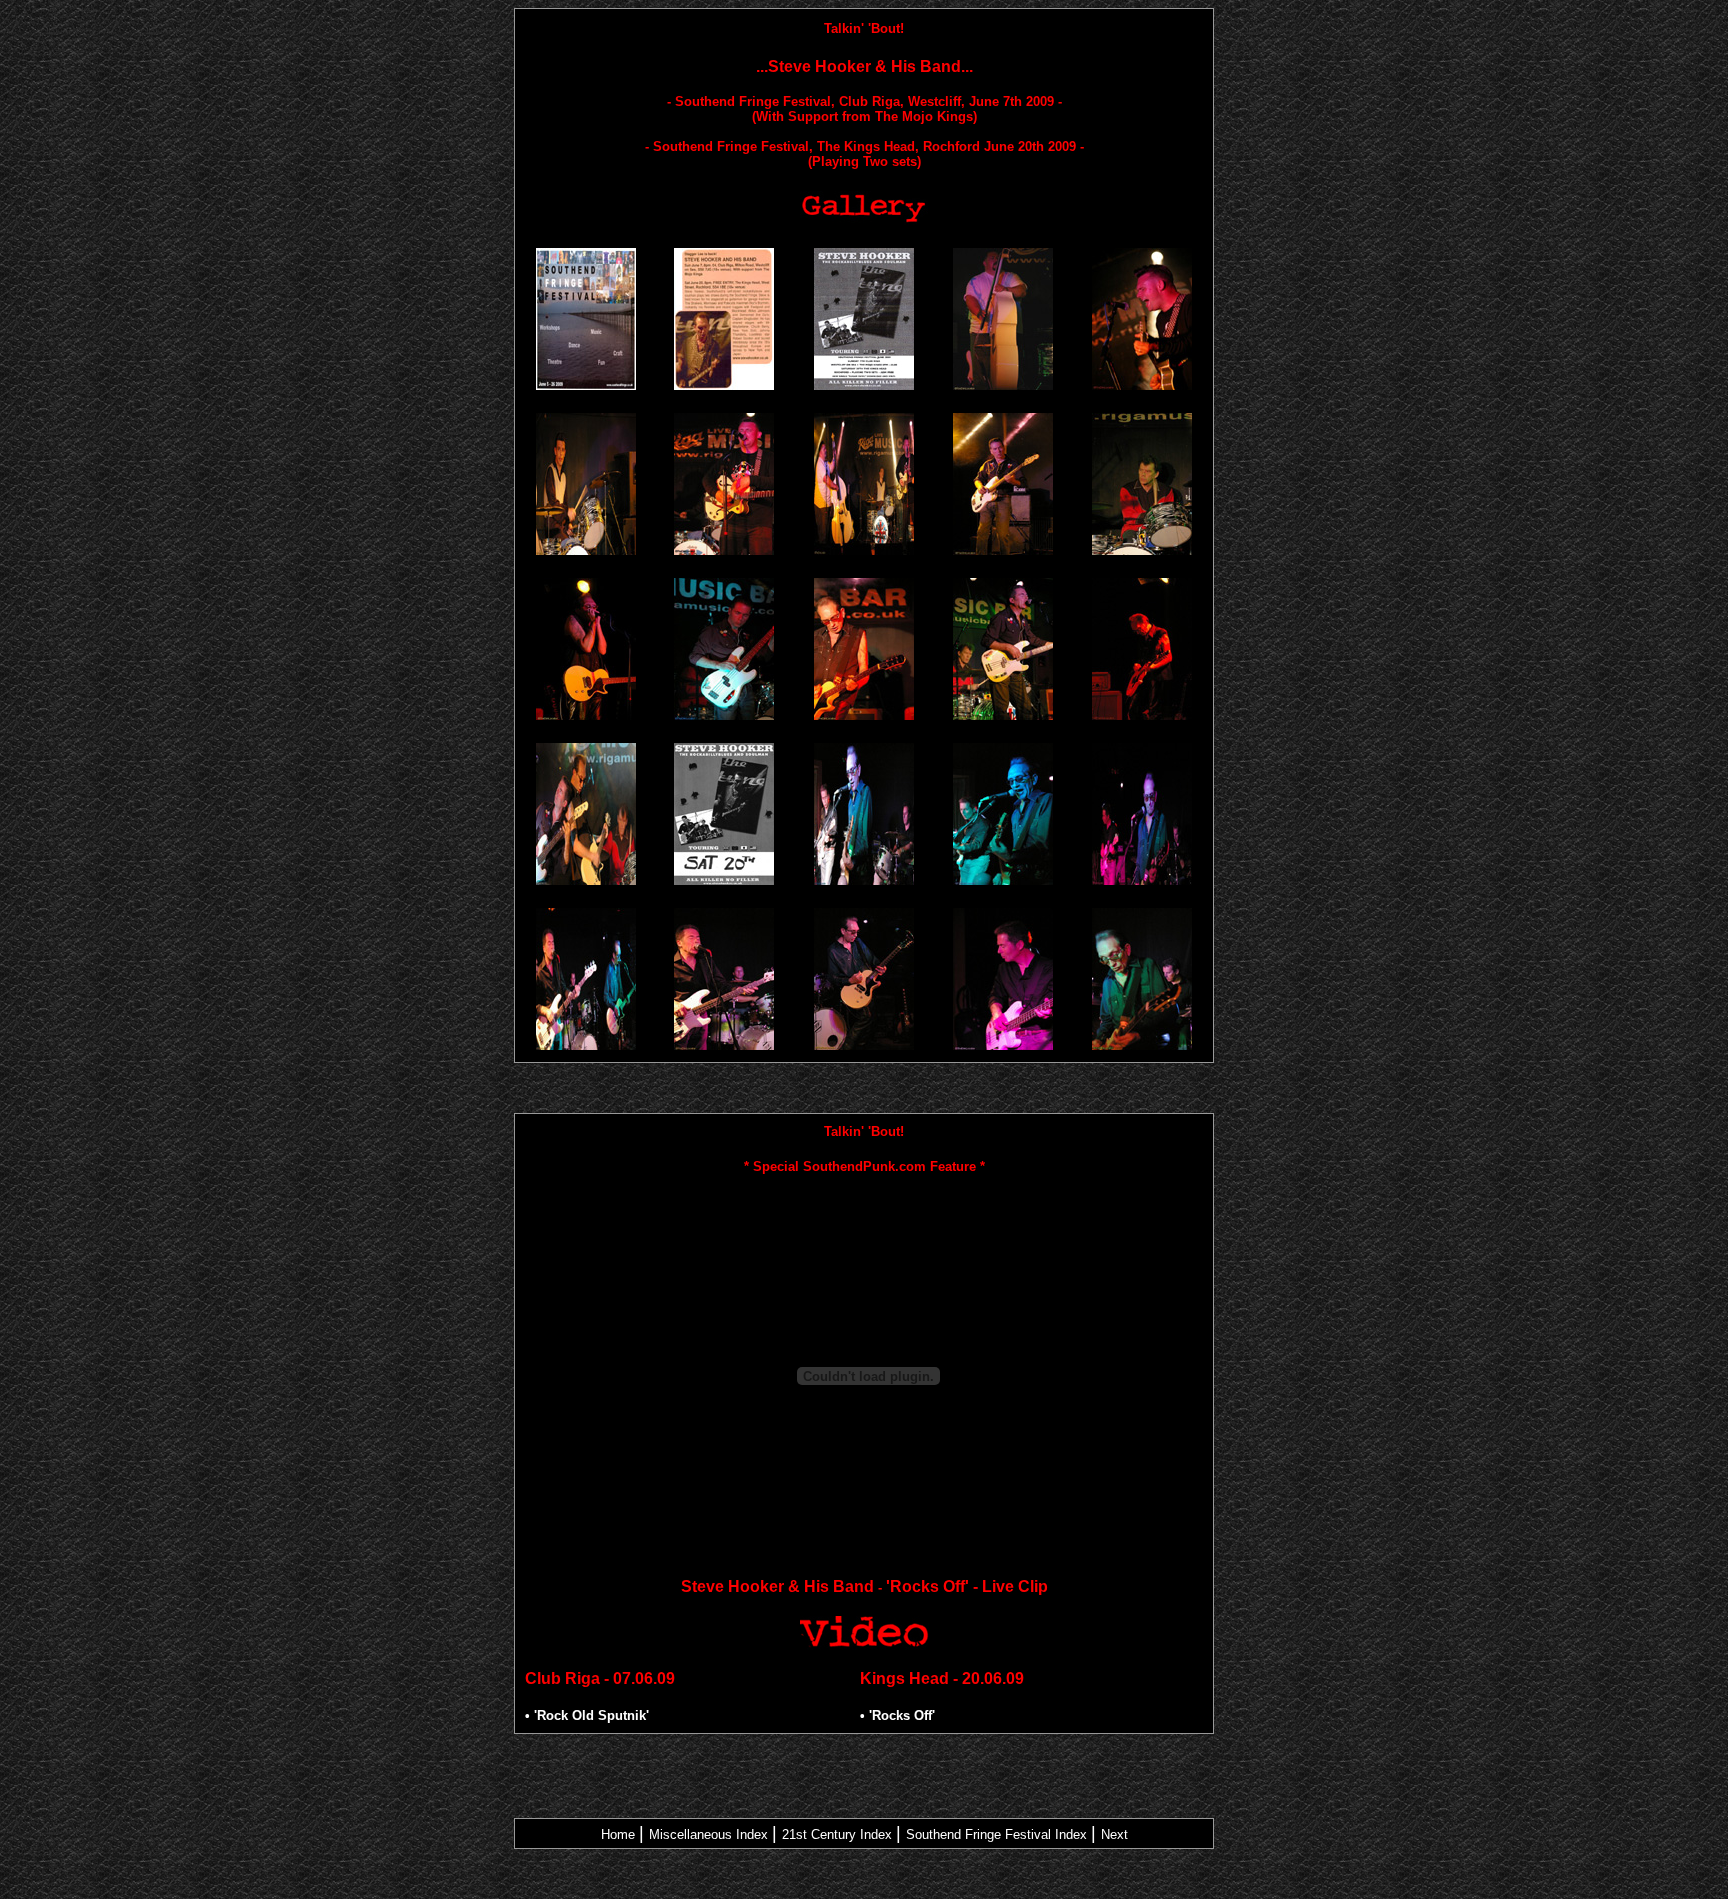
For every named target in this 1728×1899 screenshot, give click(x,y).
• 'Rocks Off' (897, 1715)
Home (618, 1834)
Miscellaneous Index (708, 1834)
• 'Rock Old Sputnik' (587, 1715)
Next (1114, 1834)
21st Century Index (837, 1834)
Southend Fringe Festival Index (996, 1834)
